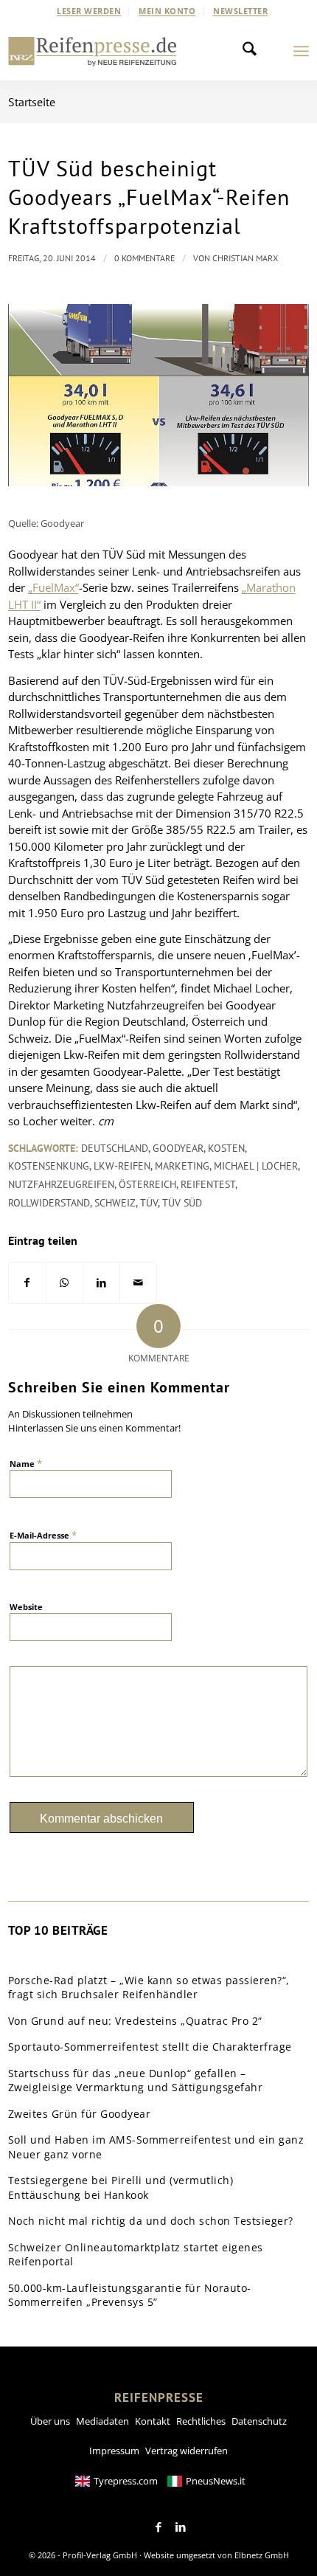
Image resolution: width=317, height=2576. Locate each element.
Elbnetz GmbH (262, 2555)
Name (26, 1463)
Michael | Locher (256, 1166)
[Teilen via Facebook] (27, 1283)
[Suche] (254, 51)
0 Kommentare (144, 258)
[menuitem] (89, 11)
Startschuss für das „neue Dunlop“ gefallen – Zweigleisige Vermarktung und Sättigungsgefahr (136, 2081)
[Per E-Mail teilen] (138, 1283)
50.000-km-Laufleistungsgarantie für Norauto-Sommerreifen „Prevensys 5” (130, 2295)
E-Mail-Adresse (43, 1535)
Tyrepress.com (126, 2481)
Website (26, 1607)
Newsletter (240, 11)
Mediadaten (102, 2421)
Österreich (147, 1184)
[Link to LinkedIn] (181, 2527)
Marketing (182, 1166)
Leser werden (89, 11)
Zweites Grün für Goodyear (80, 2114)
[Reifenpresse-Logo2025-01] (93, 51)
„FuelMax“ (53, 587)
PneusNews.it (216, 2481)
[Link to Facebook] (158, 2527)
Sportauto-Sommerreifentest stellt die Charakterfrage (150, 2047)
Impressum (114, 2451)
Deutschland (115, 1148)
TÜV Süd (182, 1203)
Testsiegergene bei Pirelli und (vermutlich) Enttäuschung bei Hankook (121, 2187)
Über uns (50, 2421)
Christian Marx (245, 258)
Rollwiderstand (49, 1203)
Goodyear (178, 1148)
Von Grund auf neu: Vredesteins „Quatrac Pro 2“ (135, 2021)
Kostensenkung (49, 1166)
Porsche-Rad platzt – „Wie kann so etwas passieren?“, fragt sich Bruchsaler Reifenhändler (149, 1988)
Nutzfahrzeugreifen (61, 1184)
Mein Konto (167, 11)
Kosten (226, 1148)
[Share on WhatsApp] (65, 1283)
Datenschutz (259, 2421)
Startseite (32, 102)
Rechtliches (201, 2421)
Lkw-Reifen (122, 1166)
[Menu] (301, 51)
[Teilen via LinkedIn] (101, 1283)
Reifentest (208, 1184)
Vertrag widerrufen (187, 2451)
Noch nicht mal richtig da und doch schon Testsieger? (151, 2221)
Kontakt (153, 2421)
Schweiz (115, 1203)
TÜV (149, 1203)
